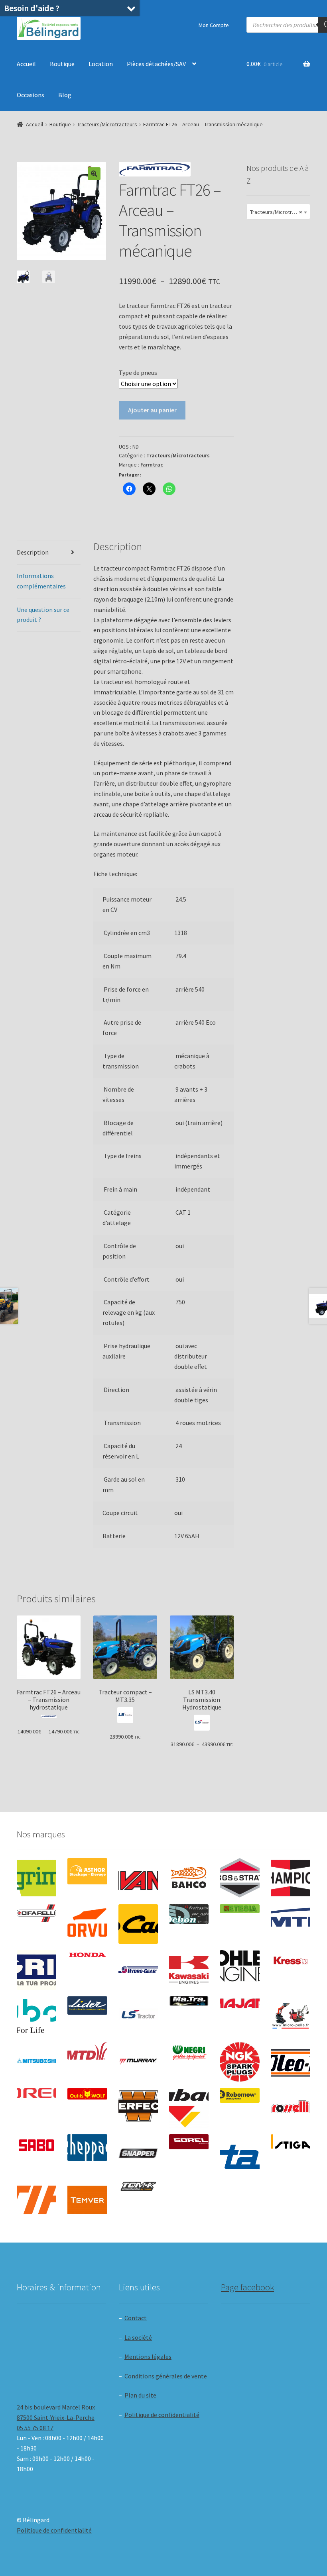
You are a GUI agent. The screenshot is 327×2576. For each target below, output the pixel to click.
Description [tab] (33, 552)
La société (138, 2337)
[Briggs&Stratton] (239, 1878)
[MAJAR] (239, 2004)
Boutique (62, 64)
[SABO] (36, 2145)
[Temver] (87, 2200)
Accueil (26, 64)
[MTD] (87, 2051)
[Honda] (87, 1955)
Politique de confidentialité (162, 2415)
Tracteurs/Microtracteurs (107, 124)
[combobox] (278, 212)
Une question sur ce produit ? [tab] (43, 615)
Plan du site (140, 2395)
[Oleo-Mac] (291, 2060)
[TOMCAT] (138, 2187)
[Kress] (291, 1960)
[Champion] (291, 1878)
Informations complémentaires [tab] (41, 581)
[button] (94, 174)
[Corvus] (87, 1924)
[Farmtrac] (291, 1924)
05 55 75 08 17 (35, 2428)
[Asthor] (87, 1871)
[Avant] (138, 1878)
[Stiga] (291, 2142)
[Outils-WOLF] (87, 2094)
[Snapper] (138, 2154)
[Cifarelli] (36, 1913)
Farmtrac (152, 465)
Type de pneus (138, 372)
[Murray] (138, 2062)
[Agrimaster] (36, 1878)
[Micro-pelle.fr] (291, 2016)
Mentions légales (148, 2356)
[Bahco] (189, 1878)
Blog (65, 95)
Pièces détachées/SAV (156, 64)
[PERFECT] (138, 2106)
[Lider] (87, 2006)
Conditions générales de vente (166, 2376)
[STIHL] (36, 2200)
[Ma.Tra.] (189, 2001)
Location (101, 64)
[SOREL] (189, 2142)
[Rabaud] (189, 2108)
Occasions (31, 95)
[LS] (138, 2016)
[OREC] (36, 2093)
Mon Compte (214, 25)
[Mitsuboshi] (36, 2062)
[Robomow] (239, 2095)
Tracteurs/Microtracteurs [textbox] (280, 212)
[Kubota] (36, 2016)
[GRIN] (36, 1970)
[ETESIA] (239, 1909)
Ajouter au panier (152, 410)
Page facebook (247, 2287)
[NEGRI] (189, 2051)
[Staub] (239, 2152)
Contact (136, 2318)
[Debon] (189, 1914)
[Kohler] (239, 1966)
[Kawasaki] (189, 1970)
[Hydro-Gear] (138, 1970)
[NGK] (239, 2062)
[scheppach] (87, 2148)
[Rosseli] (291, 2108)
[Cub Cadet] (138, 1924)
